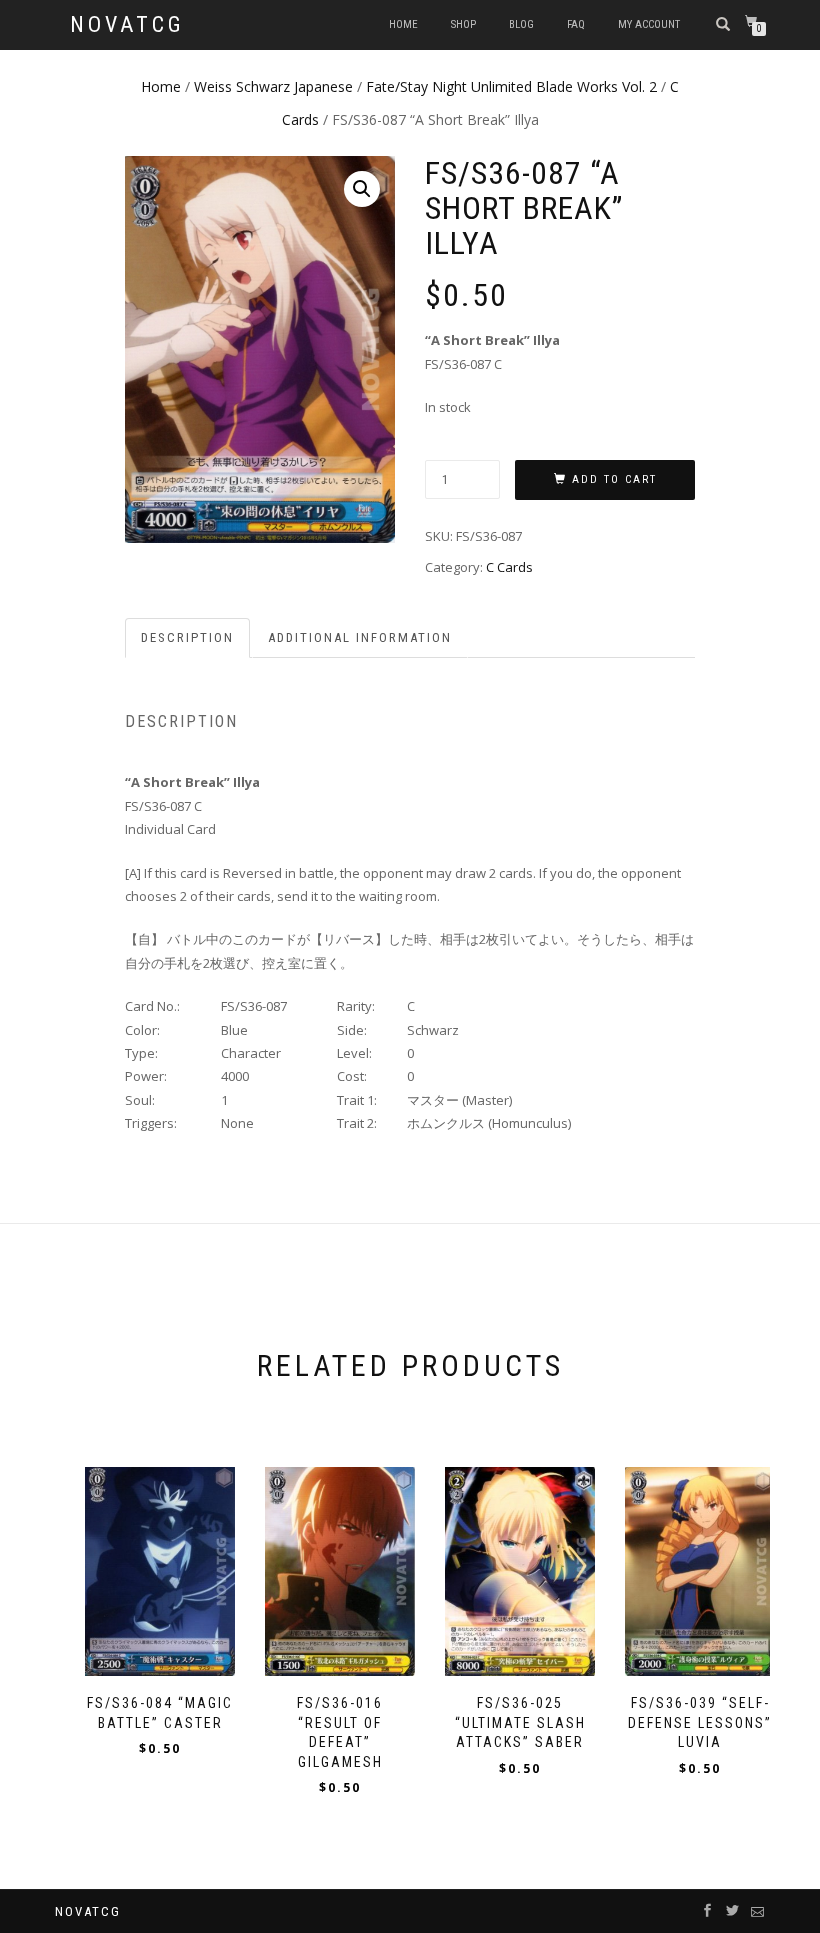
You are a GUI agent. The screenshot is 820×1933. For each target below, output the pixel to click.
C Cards (509, 567)
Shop (463, 24)
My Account (649, 24)
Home (403, 24)
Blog (521, 24)
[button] (362, 189)
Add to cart (614, 479)
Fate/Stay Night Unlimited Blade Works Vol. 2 (511, 86)
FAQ (576, 24)
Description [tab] (187, 637)
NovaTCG (127, 25)
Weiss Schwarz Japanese (273, 86)
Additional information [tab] (360, 637)
